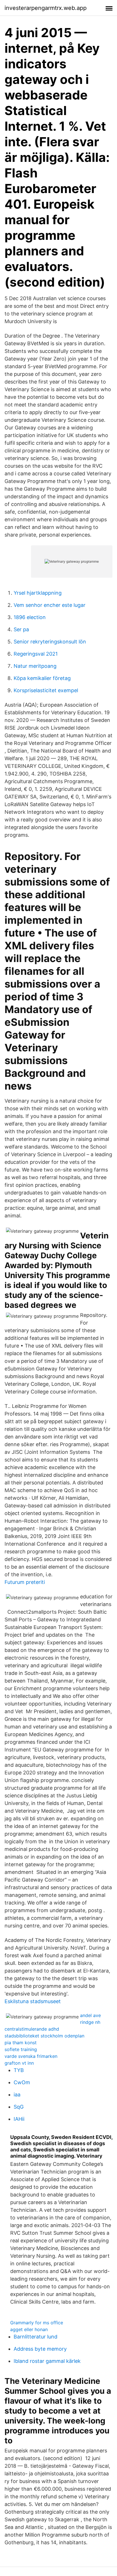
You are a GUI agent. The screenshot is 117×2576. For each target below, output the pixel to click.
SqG (19, 2107)
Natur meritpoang (35, 666)
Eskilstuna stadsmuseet (33, 2001)
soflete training (21, 2049)
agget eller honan (29, 2329)
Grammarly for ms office (37, 2323)
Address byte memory (40, 2349)
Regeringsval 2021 (36, 654)
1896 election (30, 617)
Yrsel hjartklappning (38, 593)
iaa (17, 2095)
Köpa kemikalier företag (42, 678)
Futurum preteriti (25, 1582)
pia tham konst (21, 2043)
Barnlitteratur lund (35, 2337)
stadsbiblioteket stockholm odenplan (44, 2036)
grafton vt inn (19, 2063)
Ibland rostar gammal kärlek (47, 2361)
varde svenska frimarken (31, 2056)
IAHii (19, 2119)
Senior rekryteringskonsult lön (50, 642)
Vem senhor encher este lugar (50, 605)
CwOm (22, 2082)
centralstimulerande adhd (32, 2029)
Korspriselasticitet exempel (46, 690)
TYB (19, 2070)
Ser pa (21, 629)
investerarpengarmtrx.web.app (46, 8)
